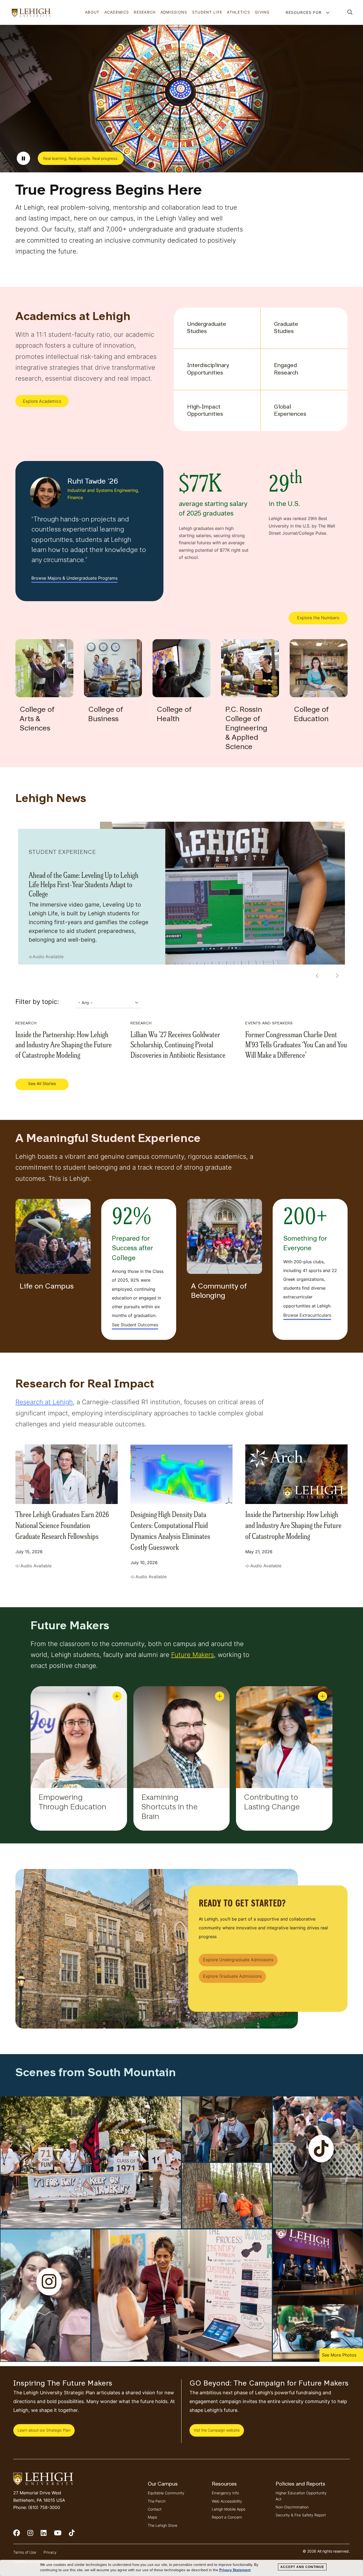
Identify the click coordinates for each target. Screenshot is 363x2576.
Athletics (239, 12)
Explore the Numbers (318, 618)
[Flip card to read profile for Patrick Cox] (220, 1696)
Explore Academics (42, 401)
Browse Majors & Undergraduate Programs (74, 578)
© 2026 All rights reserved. (326, 2551)
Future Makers (193, 1655)
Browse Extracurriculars (307, 1315)
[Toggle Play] (23, 158)
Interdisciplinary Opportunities (207, 369)
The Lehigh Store (162, 2525)
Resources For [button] (304, 12)
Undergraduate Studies (207, 328)
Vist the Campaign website (217, 2430)
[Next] (335, 976)
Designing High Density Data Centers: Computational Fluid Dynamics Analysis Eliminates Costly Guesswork (170, 1530)
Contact (155, 2509)
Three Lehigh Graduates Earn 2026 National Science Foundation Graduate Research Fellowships (62, 1525)
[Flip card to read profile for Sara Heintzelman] (117, 1696)
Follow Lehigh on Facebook (20, 2535)
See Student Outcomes (135, 1325)
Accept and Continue (302, 2567)
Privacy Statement (235, 2570)
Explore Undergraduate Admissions (238, 1960)
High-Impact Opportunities (205, 411)
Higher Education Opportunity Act (301, 2496)
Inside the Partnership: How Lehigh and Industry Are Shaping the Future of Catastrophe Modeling (64, 1044)
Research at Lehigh (44, 1402)
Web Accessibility (227, 2501)
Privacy (50, 2552)
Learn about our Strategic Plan (44, 2430)
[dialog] (181, 2568)
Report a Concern (227, 2517)
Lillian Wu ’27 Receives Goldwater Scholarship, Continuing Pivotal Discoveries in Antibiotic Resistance (178, 1044)
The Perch (157, 2501)
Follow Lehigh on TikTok (75, 2535)
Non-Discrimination (292, 2507)
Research (145, 12)
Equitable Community (166, 2493)
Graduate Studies (286, 328)
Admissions (174, 12)
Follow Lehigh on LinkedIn (47, 2535)
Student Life (207, 12)
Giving (262, 12)
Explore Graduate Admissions (232, 1976)
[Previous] (315, 976)
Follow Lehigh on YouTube (61, 2535)
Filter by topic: (37, 1002)
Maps (152, 2517)
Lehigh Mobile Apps (229, 2509)
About (92, 12)
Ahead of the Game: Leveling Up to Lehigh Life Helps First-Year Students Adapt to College (84, 884)
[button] (350, 12)
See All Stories (42, 1084)
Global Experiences (290, 411)
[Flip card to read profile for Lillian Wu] (322, 1696)
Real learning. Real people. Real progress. (81, 158)
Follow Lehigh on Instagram (34, 2535)
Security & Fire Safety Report (301, 2515)
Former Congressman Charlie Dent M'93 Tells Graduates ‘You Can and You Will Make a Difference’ (296, 1044)
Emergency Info (225, 2493)
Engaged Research (286, 369)
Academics (117, 12)
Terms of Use (25, 2552)
